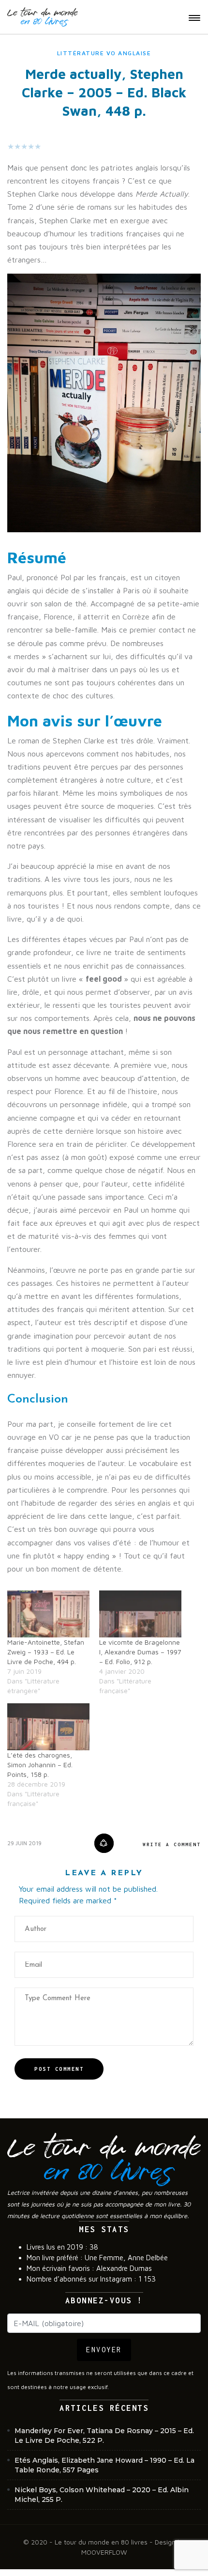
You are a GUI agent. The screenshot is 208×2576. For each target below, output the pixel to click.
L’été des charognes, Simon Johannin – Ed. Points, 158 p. (40, 1765)
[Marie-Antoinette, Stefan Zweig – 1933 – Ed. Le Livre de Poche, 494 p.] (48, 1614)
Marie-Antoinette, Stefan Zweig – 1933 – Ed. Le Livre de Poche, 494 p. (46, 1652)
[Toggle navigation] (194, 18)
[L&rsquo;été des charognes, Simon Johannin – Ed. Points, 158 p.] (48, 1727)
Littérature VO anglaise (104, 53)
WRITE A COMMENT (172, 1844)
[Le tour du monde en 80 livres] (43, 17)
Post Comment (59, 2069)
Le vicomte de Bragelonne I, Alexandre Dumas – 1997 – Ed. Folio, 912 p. (140, 1652)
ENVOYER (104, 2350)
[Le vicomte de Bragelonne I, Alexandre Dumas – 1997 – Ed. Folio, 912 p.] (140, 1614)
